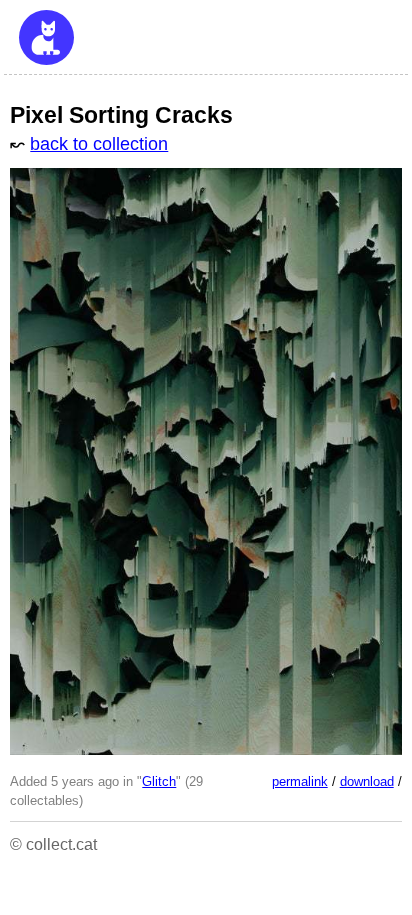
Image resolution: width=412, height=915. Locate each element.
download (367, 782)
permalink (300, 782)
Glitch (159, 782)
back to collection (99, 144)
